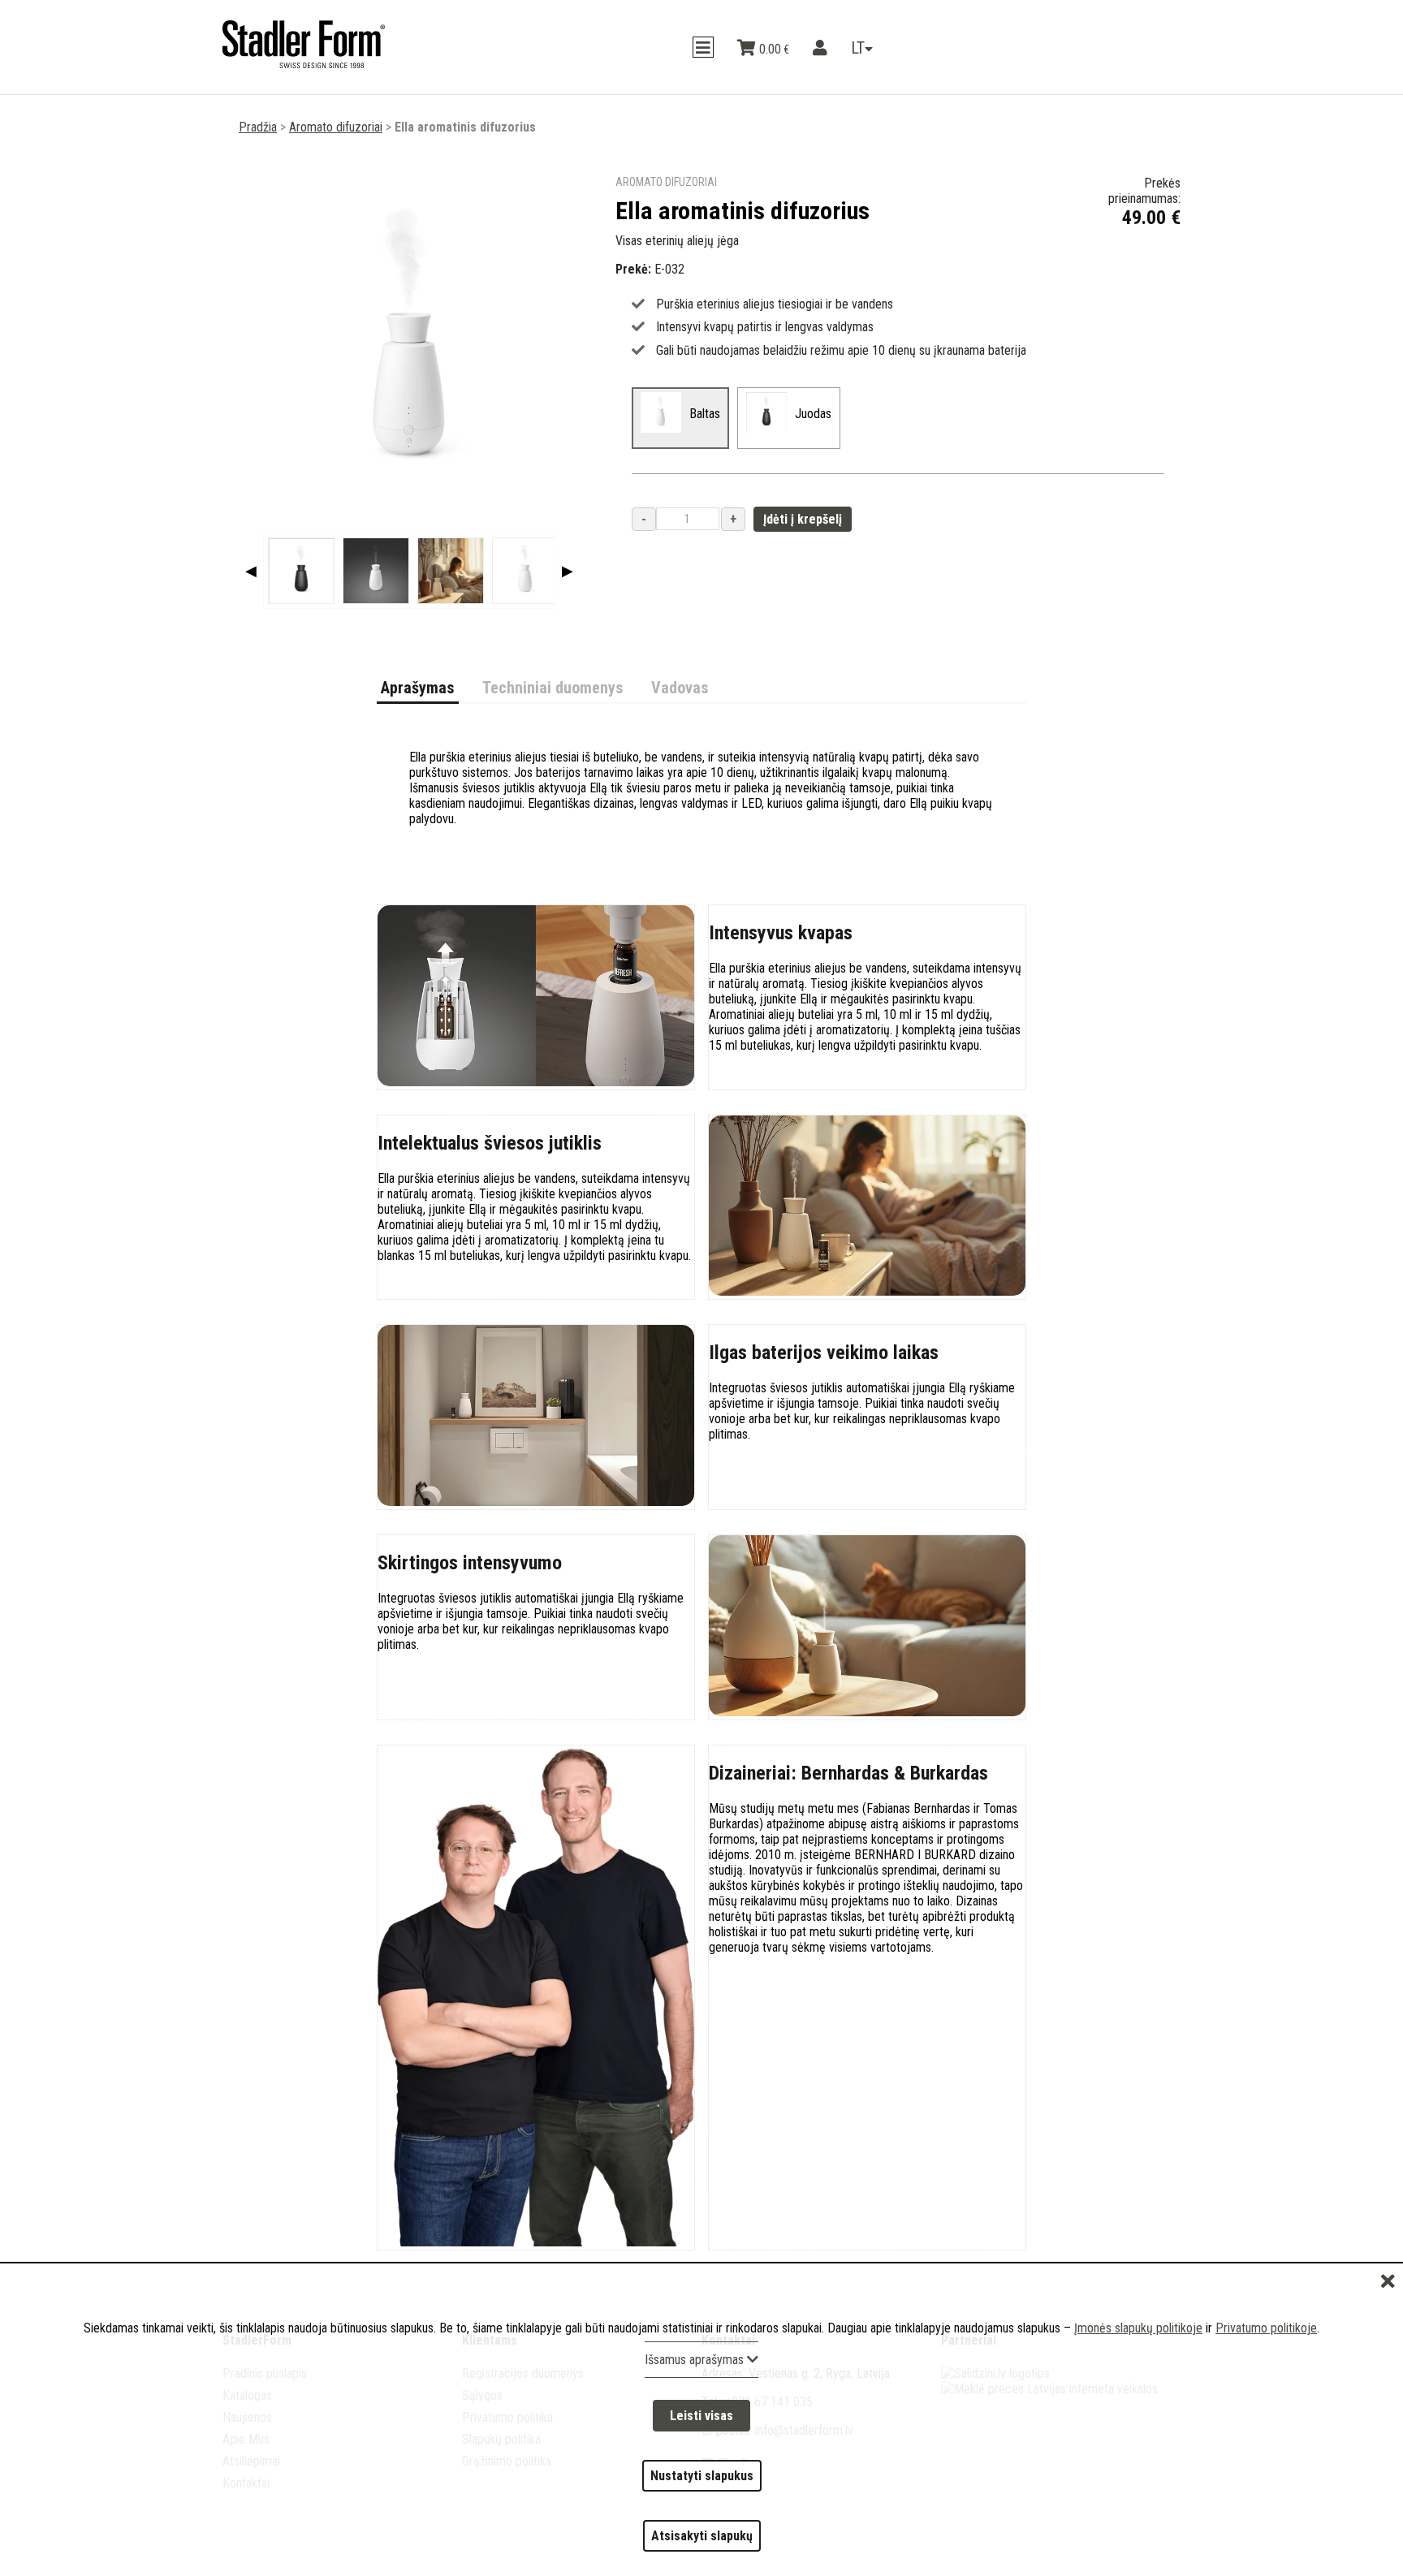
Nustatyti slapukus (702, 2505)
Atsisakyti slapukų (702, 2546)
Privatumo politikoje (1266, 2386)
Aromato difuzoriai (336, 127)
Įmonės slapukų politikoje (1138, 2386)
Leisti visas (701, 2464)
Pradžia (258, 127)
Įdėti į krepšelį (803, 519)
